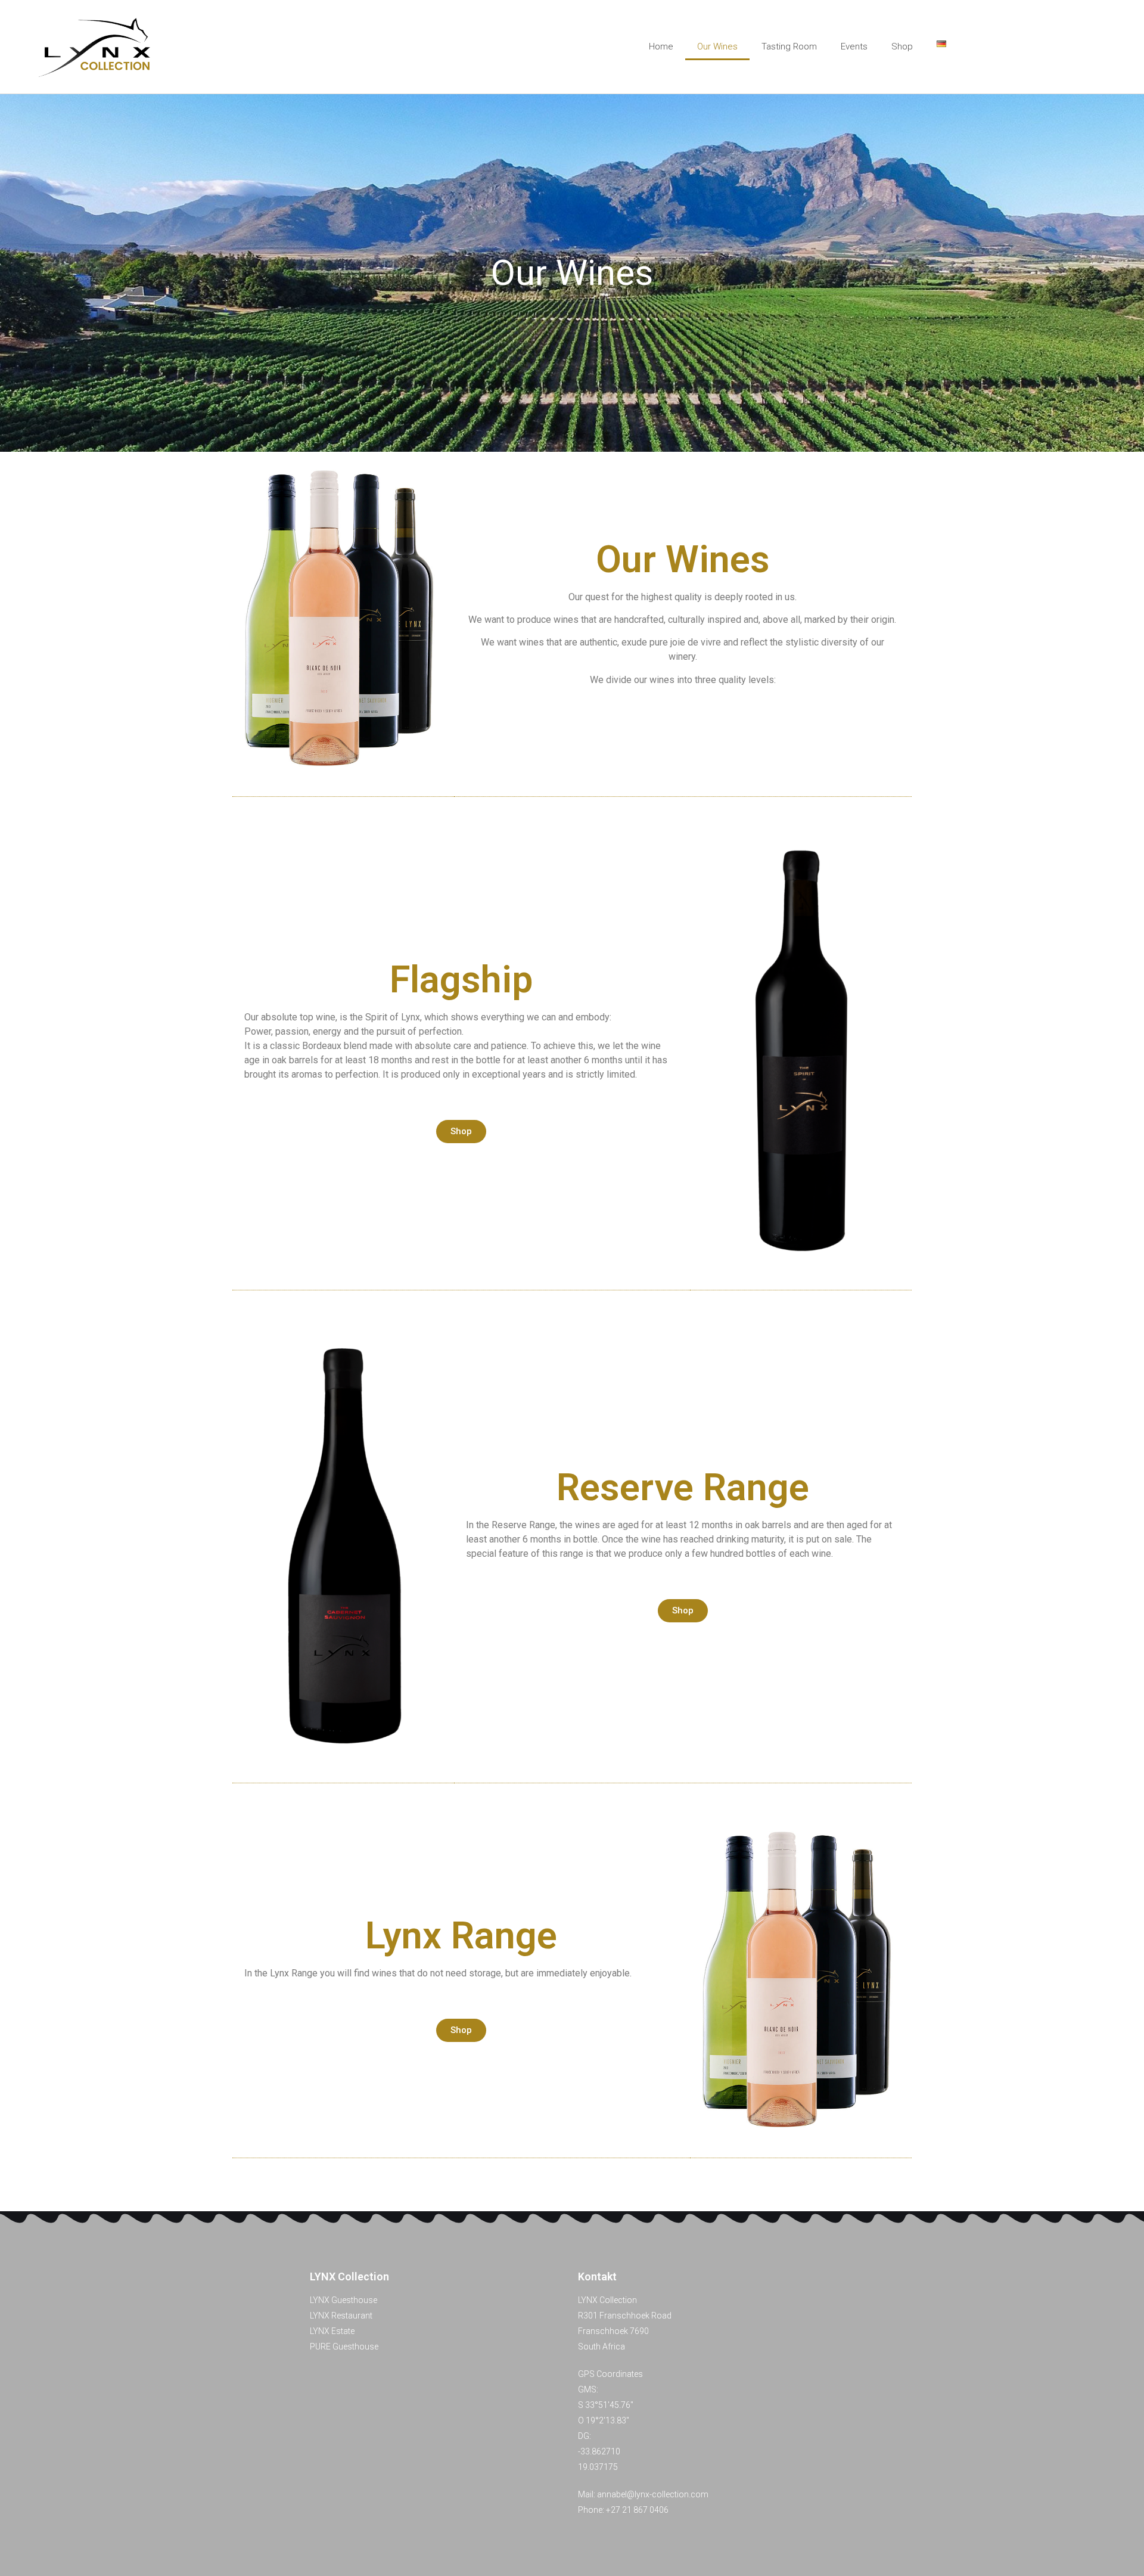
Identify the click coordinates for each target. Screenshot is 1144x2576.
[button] (461, 1132)
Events (854, 46)
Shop (902, 46)
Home (661, 46)
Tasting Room (789, 46)
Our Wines (717, 46)
